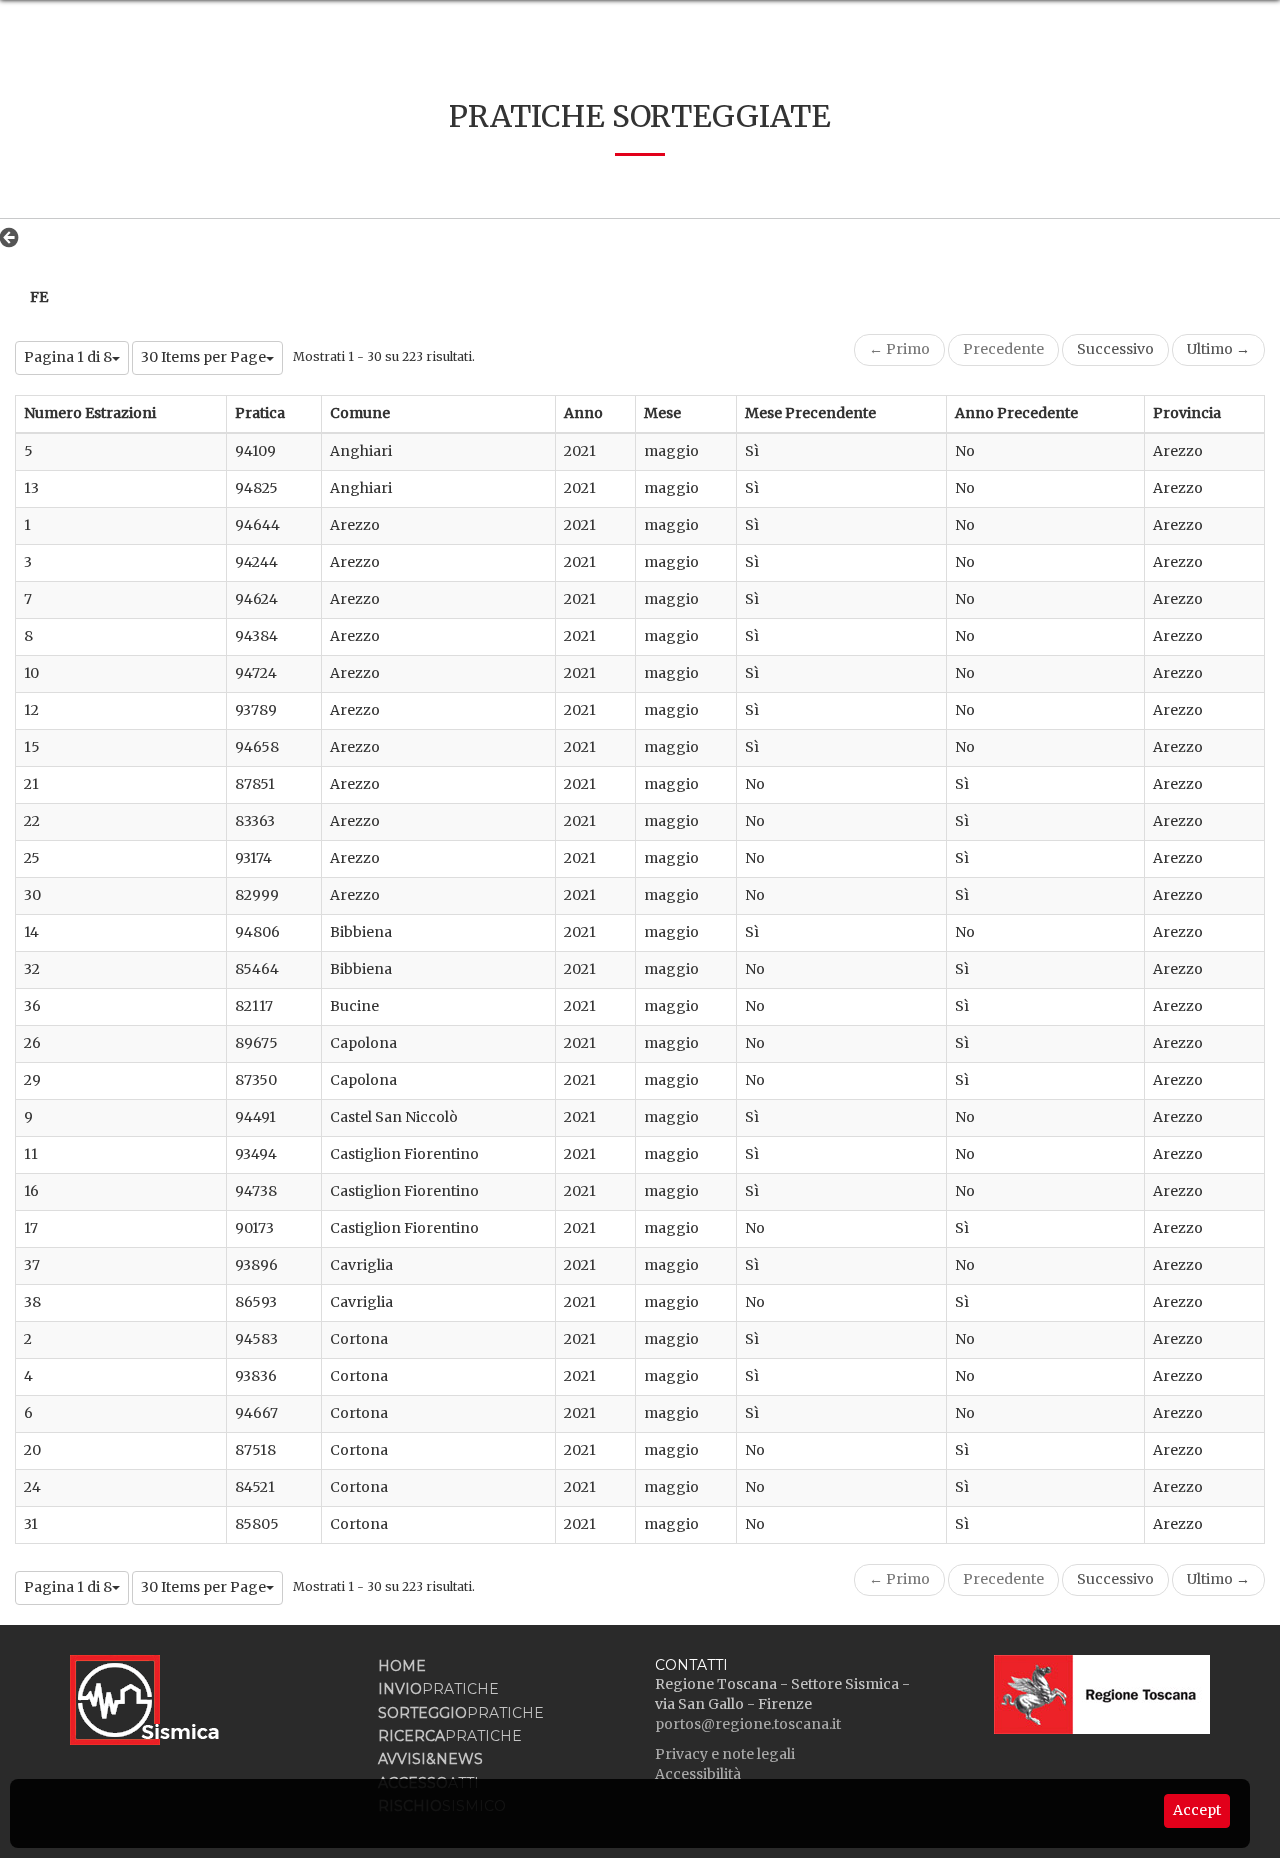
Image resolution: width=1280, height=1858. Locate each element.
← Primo (899, 349)
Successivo (1115, 349)
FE (39, 297)
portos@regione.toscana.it (748, 1724)
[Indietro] (14, 237)
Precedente (1003, 349)
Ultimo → (1218, 349)
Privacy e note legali (725, 1754)
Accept (1197, 1810)
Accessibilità (698, 1774)
